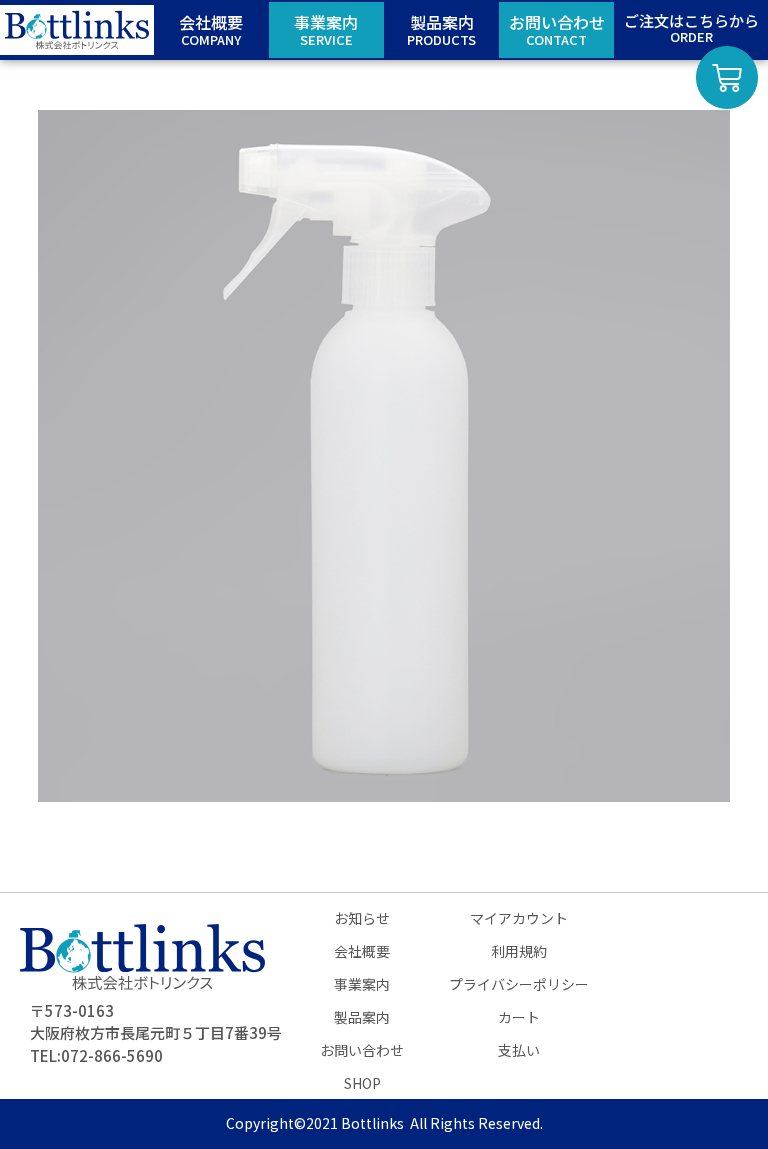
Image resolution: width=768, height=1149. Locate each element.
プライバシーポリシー (519, 984)
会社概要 (362, 951)
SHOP (362, 1083)
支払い (519, 1050)
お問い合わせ (362, 1050)
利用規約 (519, 951)
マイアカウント (519, 918)
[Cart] (727, 77)
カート (519, 1017)
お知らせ (362, 918)
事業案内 (362, 984)
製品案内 (362, 1017)
